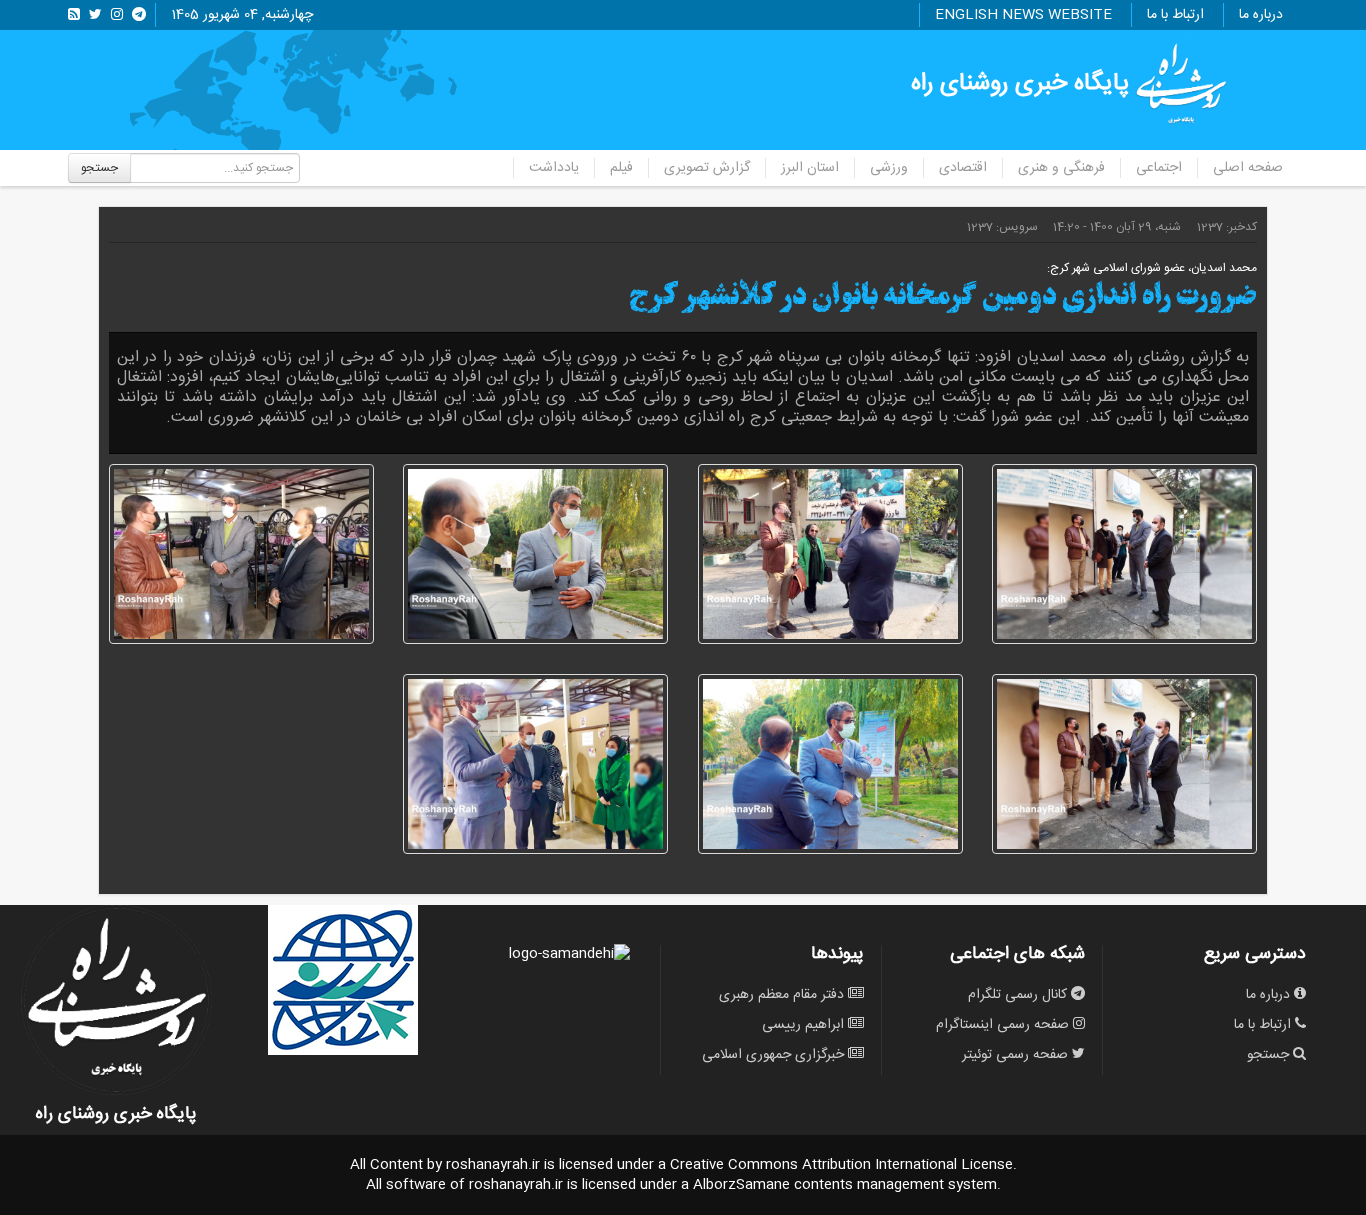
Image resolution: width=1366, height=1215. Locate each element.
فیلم (621, 168)
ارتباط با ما (1175, 15)
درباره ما (1261, 15)
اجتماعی (1159, 168)
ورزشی (889, 168)
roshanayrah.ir (493, 1165)
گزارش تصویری (707, 168)
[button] (1124, 554)
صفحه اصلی (1248, 168)
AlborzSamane (741, 1185)
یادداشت (554, 168)
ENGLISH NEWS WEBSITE (1023, 15)
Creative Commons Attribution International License (841, 1165)
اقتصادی (963, 168)
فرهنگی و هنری (1061, 168)
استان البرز (810, 168)
